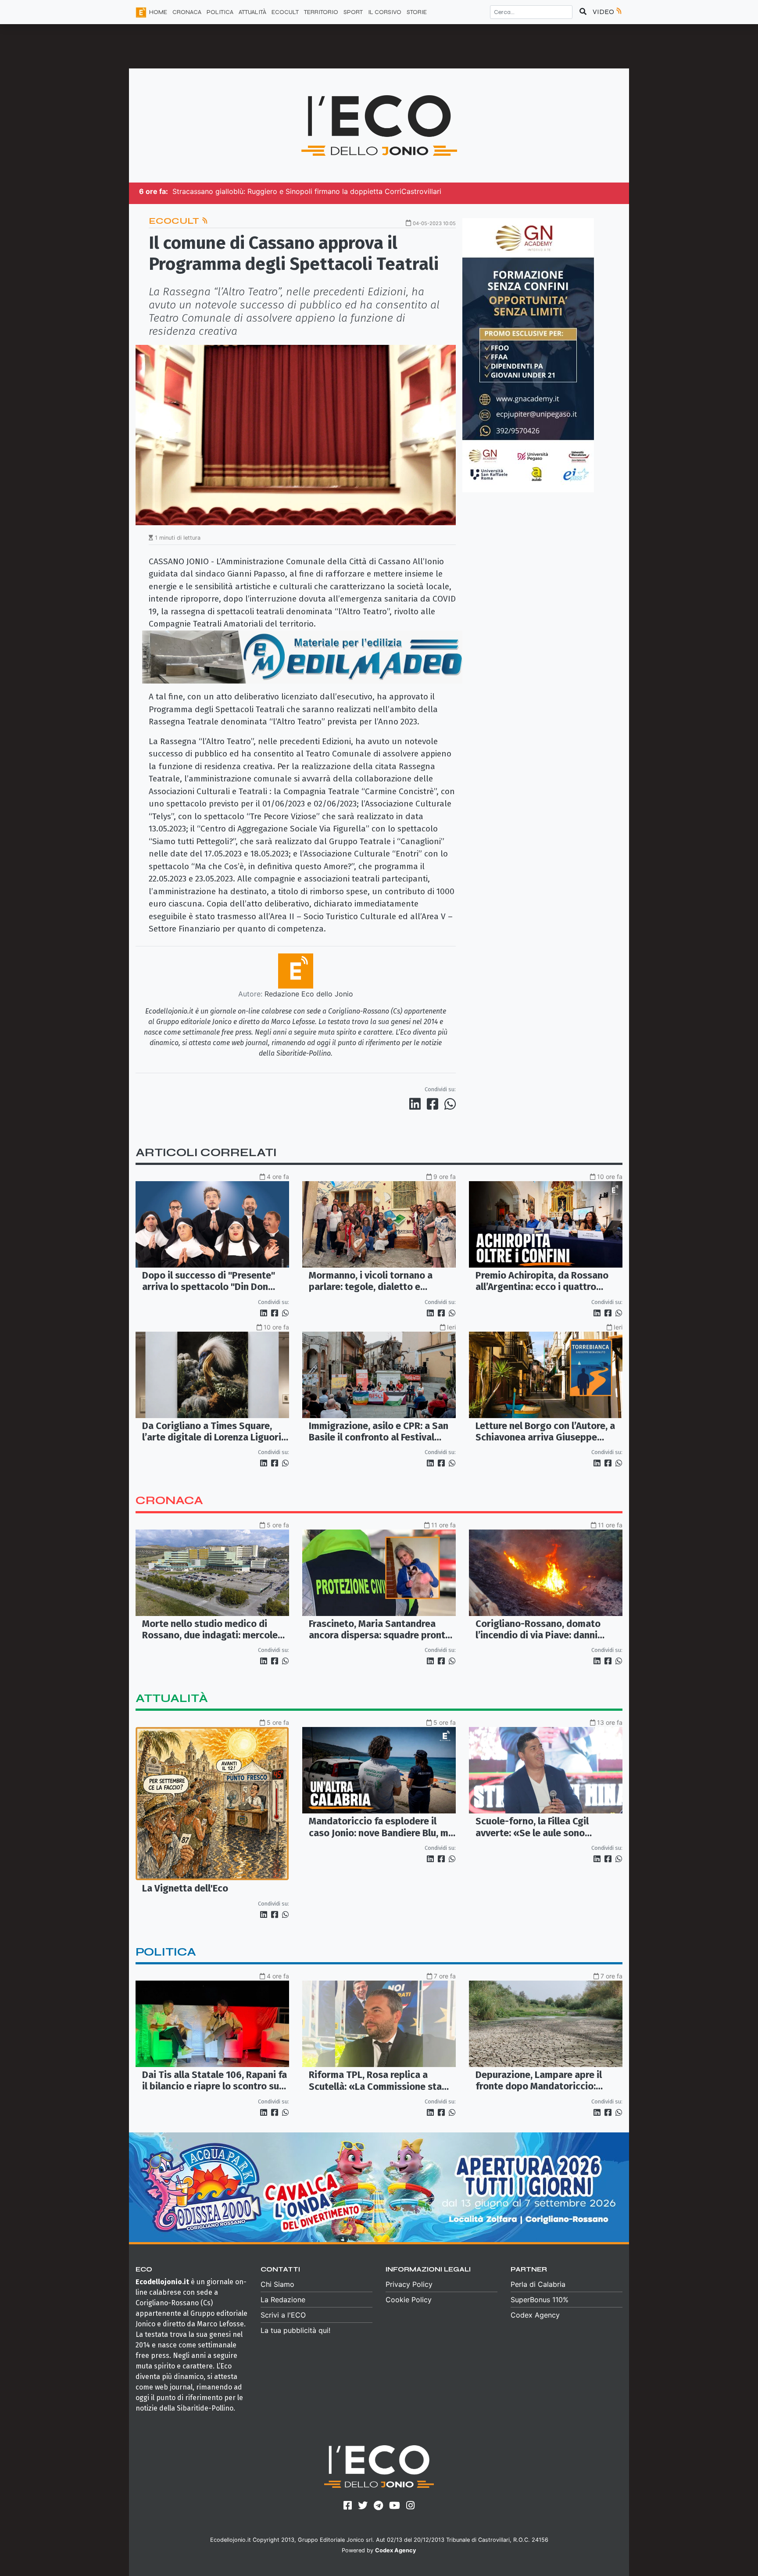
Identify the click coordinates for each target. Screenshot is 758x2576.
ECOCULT (285, 12)
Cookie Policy (409, 2300)
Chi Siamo (277, 2284)
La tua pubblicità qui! (295, 2330)
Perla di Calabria (538, 2284)
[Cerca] (583, 12)
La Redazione (283, 2300)
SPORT (353, 12)
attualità (172, 1698)
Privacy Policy (409, 2284)
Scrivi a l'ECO (283, 2315)
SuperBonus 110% (540, 2300)
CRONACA (187, 12)
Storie (417, 12)
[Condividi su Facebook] (434, 1104)
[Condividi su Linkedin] (417, 1104)
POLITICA (220, 12)
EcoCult (175, 221)
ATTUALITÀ (252, 12)
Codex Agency (535, 2315)
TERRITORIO (321, 12)
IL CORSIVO (385, 12)
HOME (158, 12)
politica (166, 1952)
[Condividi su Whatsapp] (449, 1104)
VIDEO (604, 12)
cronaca (169, 1500)
